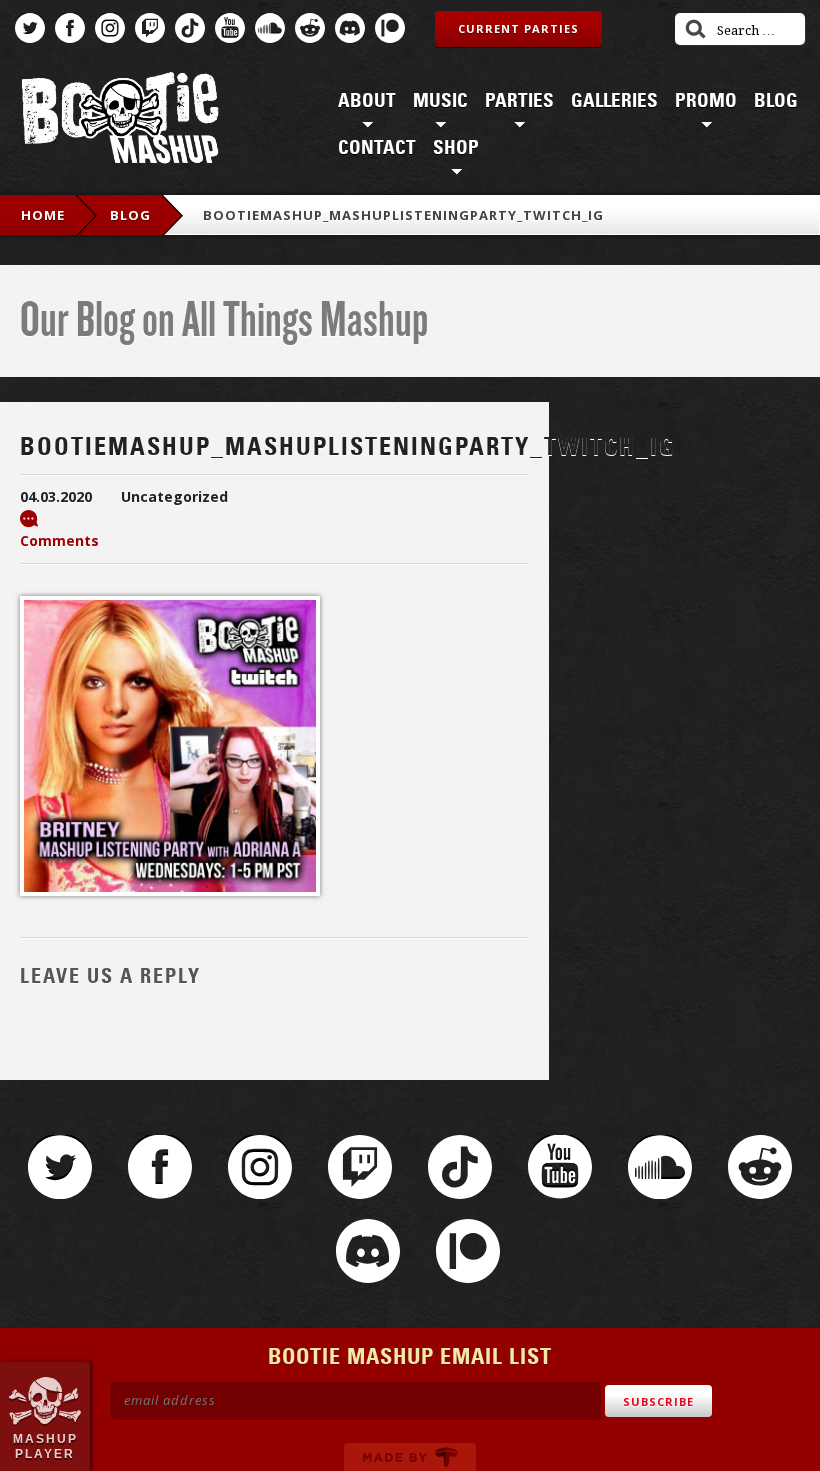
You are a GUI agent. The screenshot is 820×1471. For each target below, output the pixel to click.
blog (130, 215)
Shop (456, 148)
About (367, 101)
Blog (776, 101)
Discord (350, 28)
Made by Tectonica (410, 1457)
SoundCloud (270, 28)
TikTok (190, 28)
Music (440, 101)
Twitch (150, 28)
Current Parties (518, 28)
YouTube (230, 28)
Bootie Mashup (120, 121)
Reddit (310, 28)
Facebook (70, 28)
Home (43, 215)
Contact (377, 148)
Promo (706, 101)
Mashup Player (45, 1446)
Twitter (30, 28)
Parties (519, 101)
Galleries (614, 101)
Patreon (390, 28)
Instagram (110, 28)
